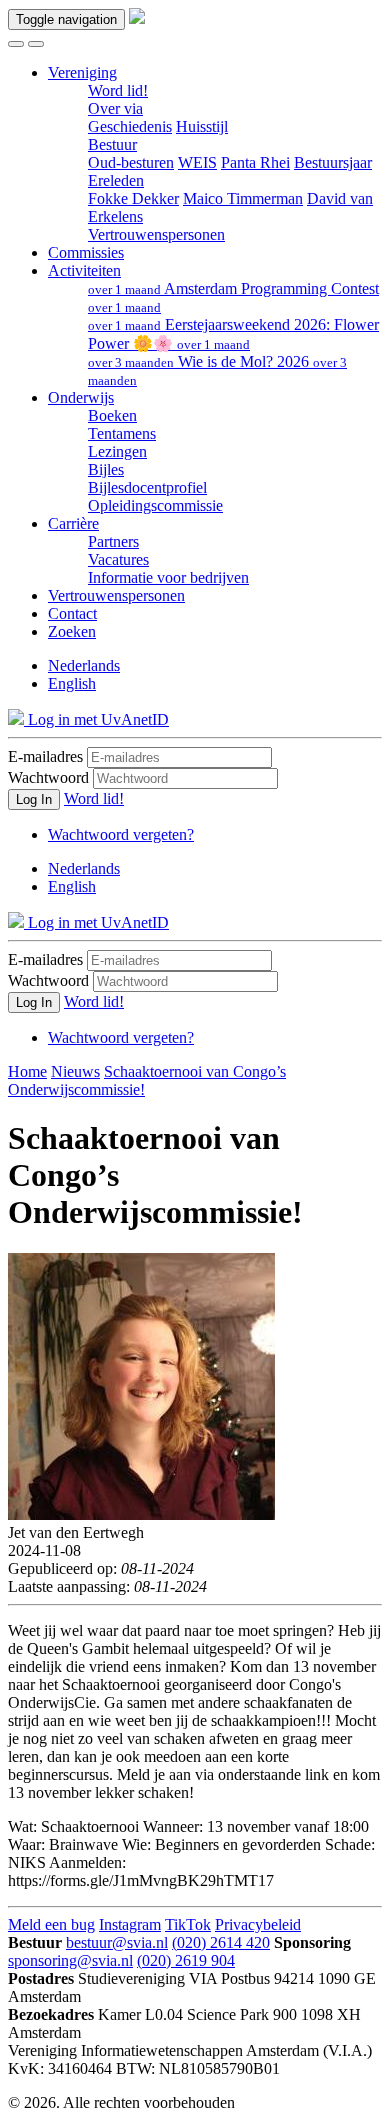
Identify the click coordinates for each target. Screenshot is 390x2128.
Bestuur (112, 144)
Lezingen (117, 451)
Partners (113, 541)
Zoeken (72, 631)
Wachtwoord (48, 777)
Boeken (112, 415)
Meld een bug (51, 1924)
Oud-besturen (131, 162)
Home (27, 1071)
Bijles (106, 469)
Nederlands (84, 665)
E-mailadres (45, 756)
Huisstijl (202, 126)
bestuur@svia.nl (117, 1942)
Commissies (86, 252)
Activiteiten (84, 270)
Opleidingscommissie (155, 505)
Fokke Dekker (133, 198)
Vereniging (82, 72)
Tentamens (122, 433)
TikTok (188, 1924)
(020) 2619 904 (186, 1960)
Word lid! (118, 90)
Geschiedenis (130, 126)
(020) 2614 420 (221, 1942)
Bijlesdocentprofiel (147, 487)
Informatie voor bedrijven (168, 577)
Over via (115, 108)
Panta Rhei (255, 162)
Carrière (73, 523)
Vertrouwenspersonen (156, 234)
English (72, 683)
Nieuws (75, 1071)
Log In (34, 799)
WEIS (197, 162)
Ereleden (116, 180)
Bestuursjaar (333, 162)
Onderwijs (81, 397)
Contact (72, 613)
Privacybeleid (258, 1924)
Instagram (130, 1924)
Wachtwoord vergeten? (121, 834)
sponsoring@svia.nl (70, 1960)
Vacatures (118, 559)
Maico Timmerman (243, 198)
